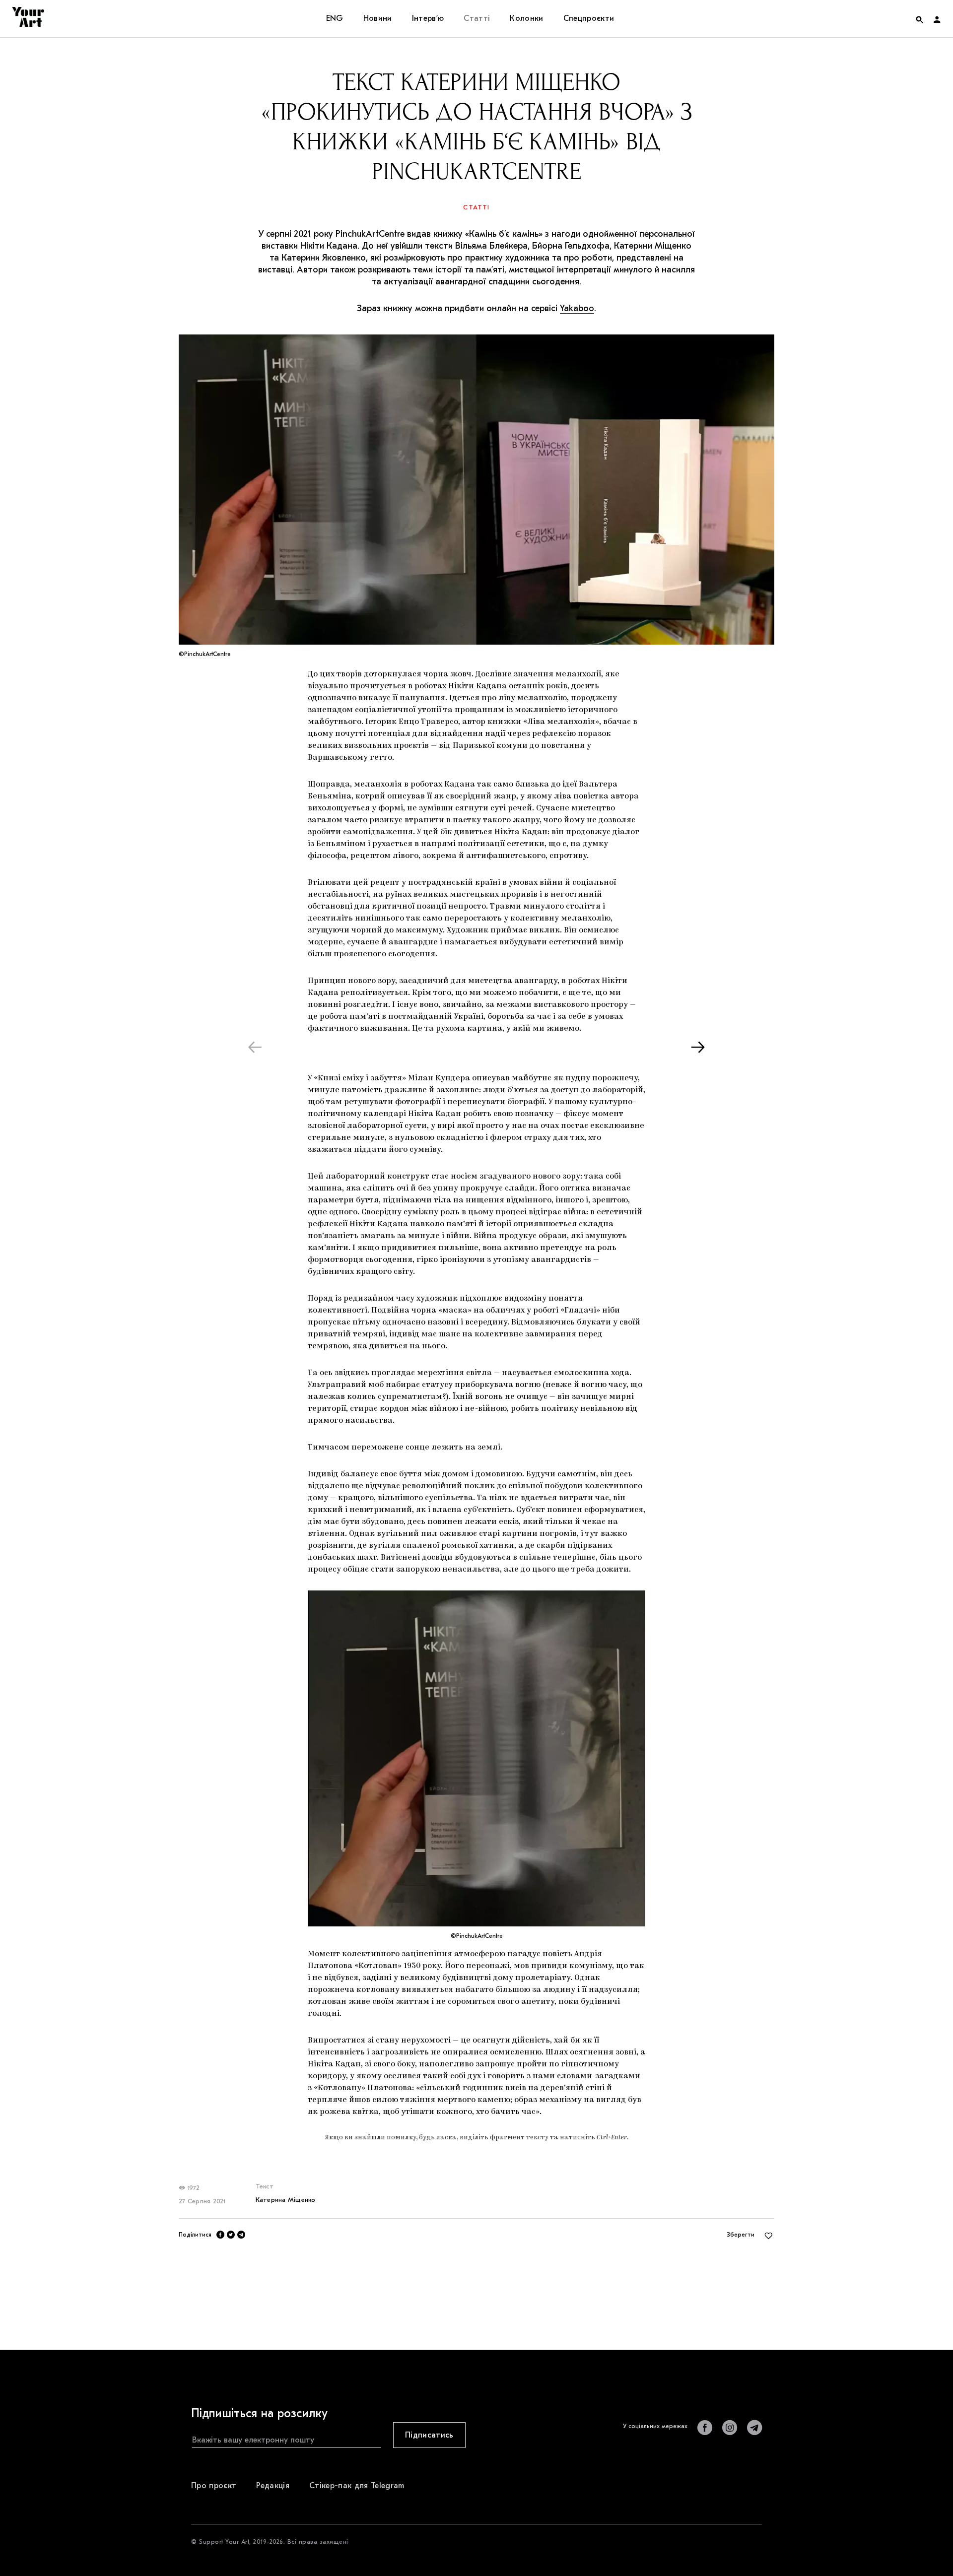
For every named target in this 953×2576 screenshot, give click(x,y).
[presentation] (255, 1047)
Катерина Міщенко (286, 2200)
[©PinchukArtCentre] (476, 1758)
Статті (476, 207)
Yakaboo (577, 308)
